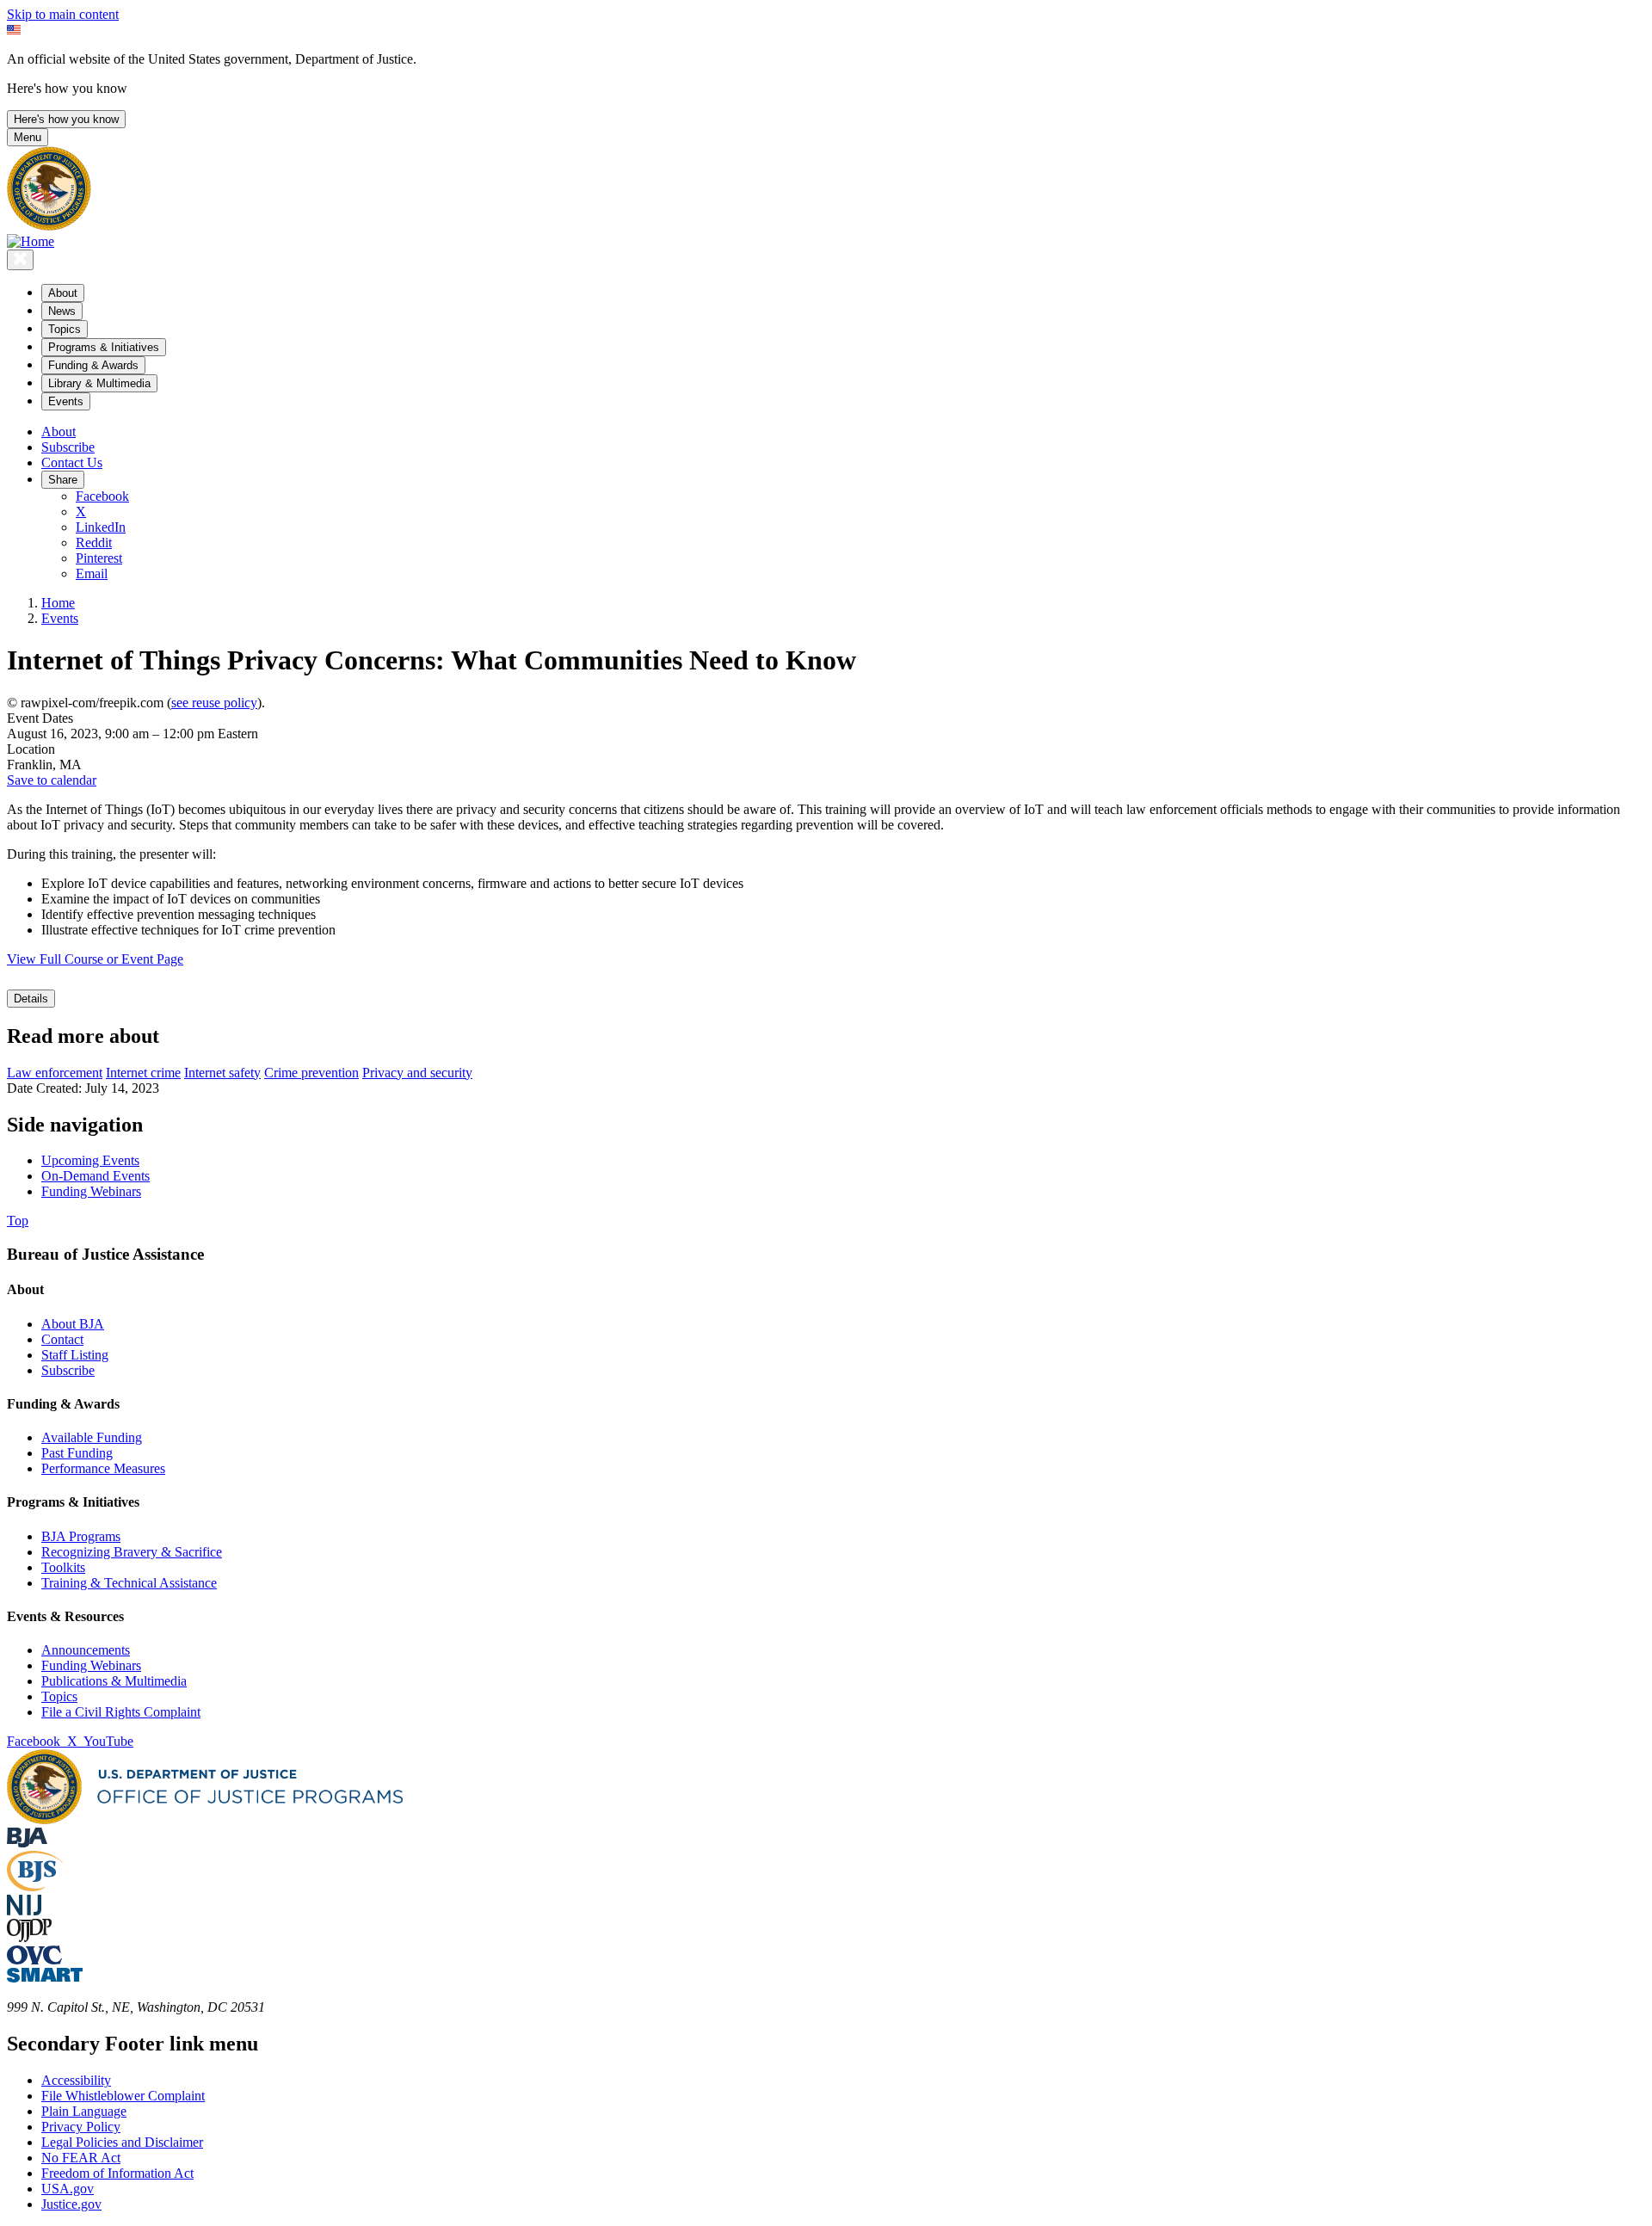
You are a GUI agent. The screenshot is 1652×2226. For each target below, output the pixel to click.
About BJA (73, 1324)
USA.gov (68, 2189)
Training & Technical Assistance (129, 1583)
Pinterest (99, 558)
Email (92, 573)
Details (31, 999)
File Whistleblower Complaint (123, 2096)
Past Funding (77, 1453)
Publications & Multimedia (114, 1681)
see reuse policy (214, 703)
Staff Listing (75, 1355)
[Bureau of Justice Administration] (27, 1843)
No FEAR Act (81, 2158)
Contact (62, 1339)
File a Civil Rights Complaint (121, 1712)
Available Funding (92, 1437)
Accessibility (76, 2080)
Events (60, 618)
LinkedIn (101, 527)
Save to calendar (52, 780)
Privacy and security (417, 1073)
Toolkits (63, 1567)
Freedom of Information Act (117, 2173)
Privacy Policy (81, 2127)
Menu (28, 137)
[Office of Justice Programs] (49, 226)
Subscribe (68, 447)
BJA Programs (81, 1536)
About (59, 432)
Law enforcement (55, 1073)
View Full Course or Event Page (95, 959)
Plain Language (84, 2111)
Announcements (86, 1650)
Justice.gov (71, 2204)
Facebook (102, 496)
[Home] (31, 241)
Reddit (94, 543)
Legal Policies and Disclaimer (122, 2142)
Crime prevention (311, 1073)
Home (58, 603)
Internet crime (143, 1073)
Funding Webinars (91, 1665)
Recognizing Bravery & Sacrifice (132, 1552)
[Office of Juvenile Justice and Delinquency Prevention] (29, 1937)
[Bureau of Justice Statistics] (35, 1887)
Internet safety (222, 1073)
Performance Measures (103, 1468)
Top (18, 1221)
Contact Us (72, 462)
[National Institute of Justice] (24, 1911)
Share (63, 480)
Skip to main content (63, 14)
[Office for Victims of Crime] (34, 1960)
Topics (59, 1696)
